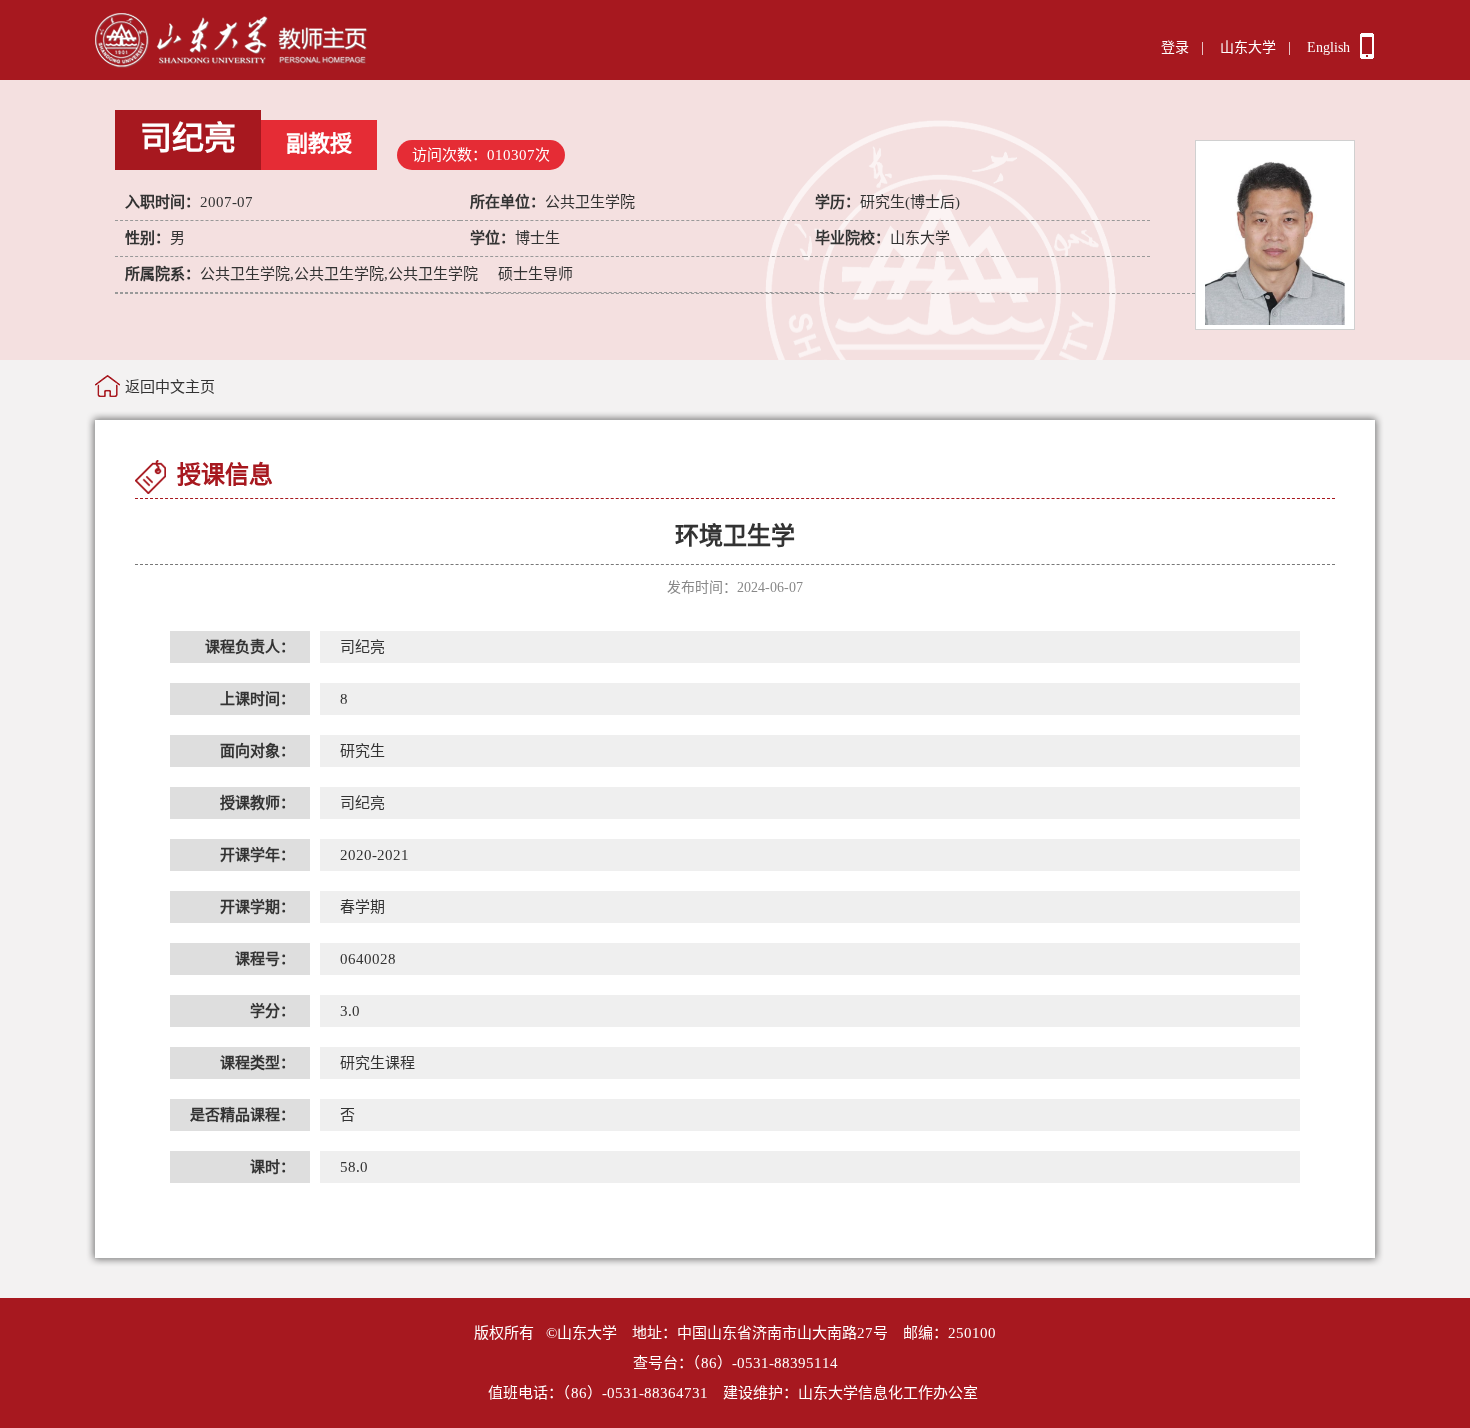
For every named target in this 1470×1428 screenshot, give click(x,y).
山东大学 (1248, 47)
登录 (1175, 47)
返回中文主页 (170, 387)
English (1328, 47)
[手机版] (1367, 54)
